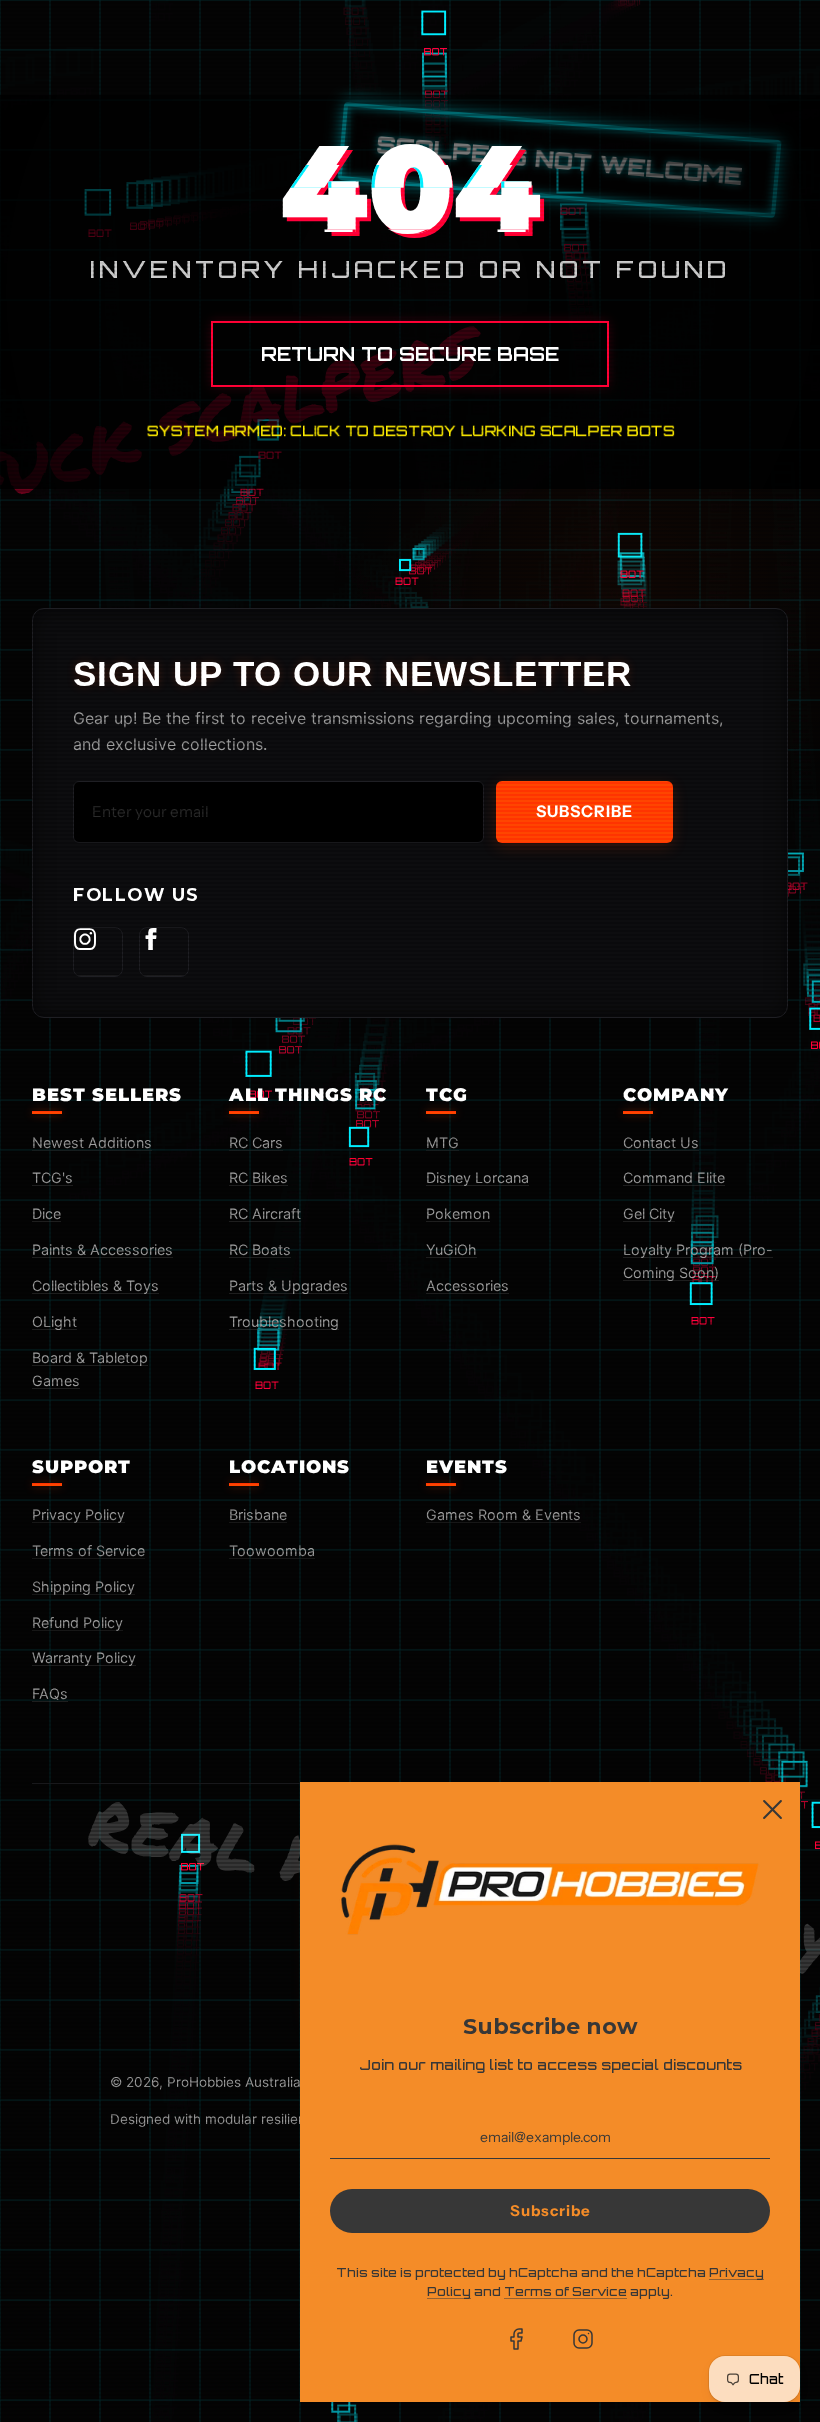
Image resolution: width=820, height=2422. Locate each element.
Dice (46, 1213)
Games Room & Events (503, 1514)
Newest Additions (92, 1142)
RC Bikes (258, 1177)
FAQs (50, 1693)
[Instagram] (98, 952)
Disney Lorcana (477, 1177)
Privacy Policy (78, 1514)
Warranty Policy (84, 1657)
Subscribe (584, 811)
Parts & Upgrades (288, 1285)
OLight (54, 1321)
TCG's (52, 1177)
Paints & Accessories (102, 1249)
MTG (442, 1142)
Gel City (649, 1213)
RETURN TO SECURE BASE (410, 354)
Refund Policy (77, 1622)
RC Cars (256, 1142)
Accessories (467, 1285)
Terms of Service (88, 1550)
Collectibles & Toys (95, 1285)
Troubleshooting (284, 1321)
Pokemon (458, 1213)
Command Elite (674, 1177)
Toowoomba (272, 1550)
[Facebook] (164, 952)
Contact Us (661, 1142)
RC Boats (260, 1249)
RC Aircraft (265, 1213)
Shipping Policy (83, 1586)
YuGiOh (451, 1249)
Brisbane (258, 1514)
